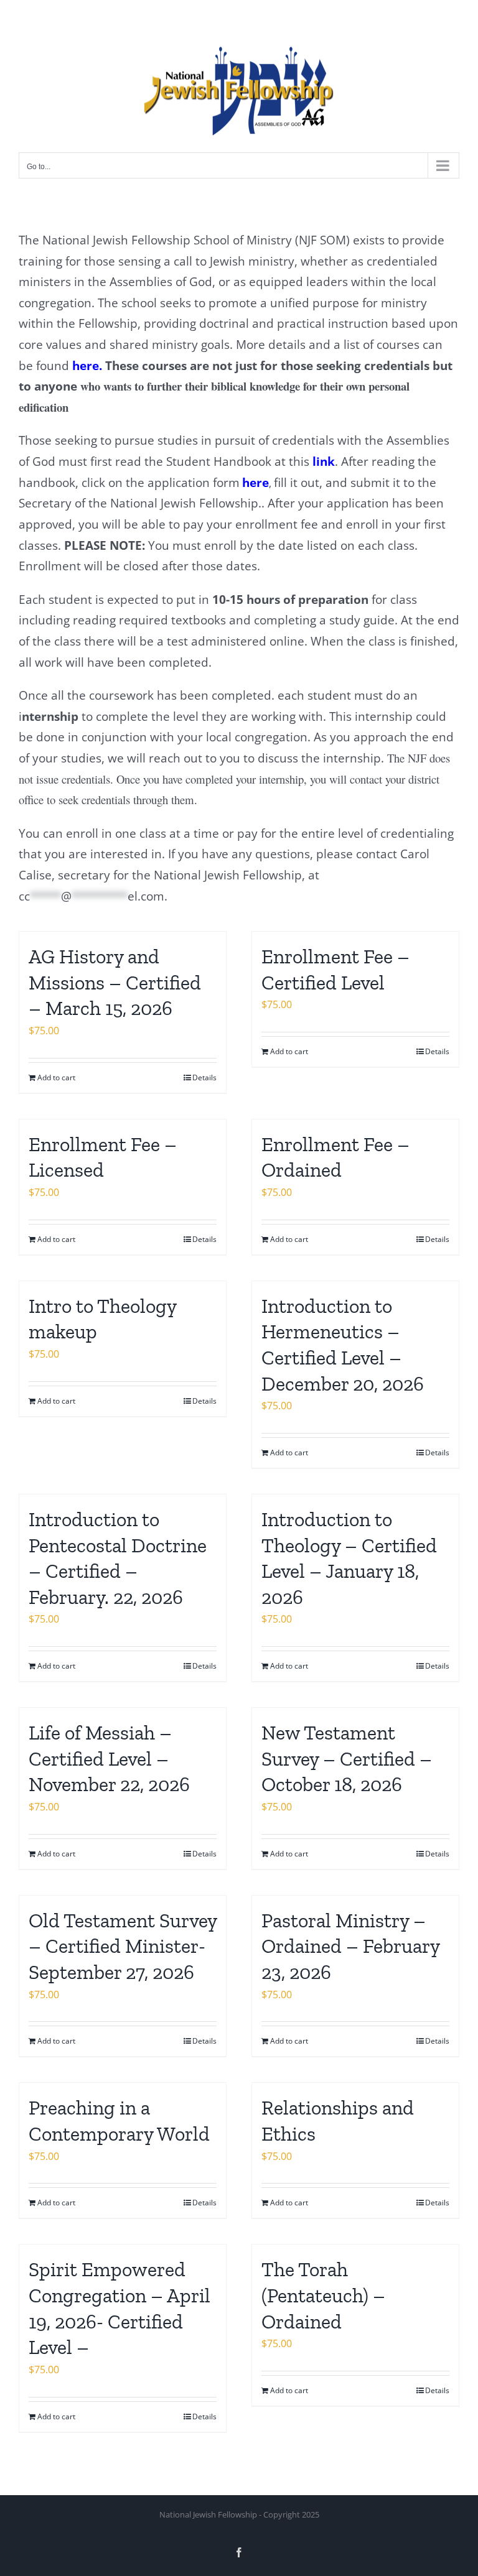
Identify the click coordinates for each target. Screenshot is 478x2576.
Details (204, 1077)
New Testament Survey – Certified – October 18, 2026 (347, 1758)
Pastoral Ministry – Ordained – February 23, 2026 (350, 1946)
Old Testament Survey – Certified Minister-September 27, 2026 (123, 1946)
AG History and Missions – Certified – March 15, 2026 (115, 982)
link (324, 461)
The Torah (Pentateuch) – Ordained (323, 2295)
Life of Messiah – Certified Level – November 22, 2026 (109, 1758)
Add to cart (56, 1077)
